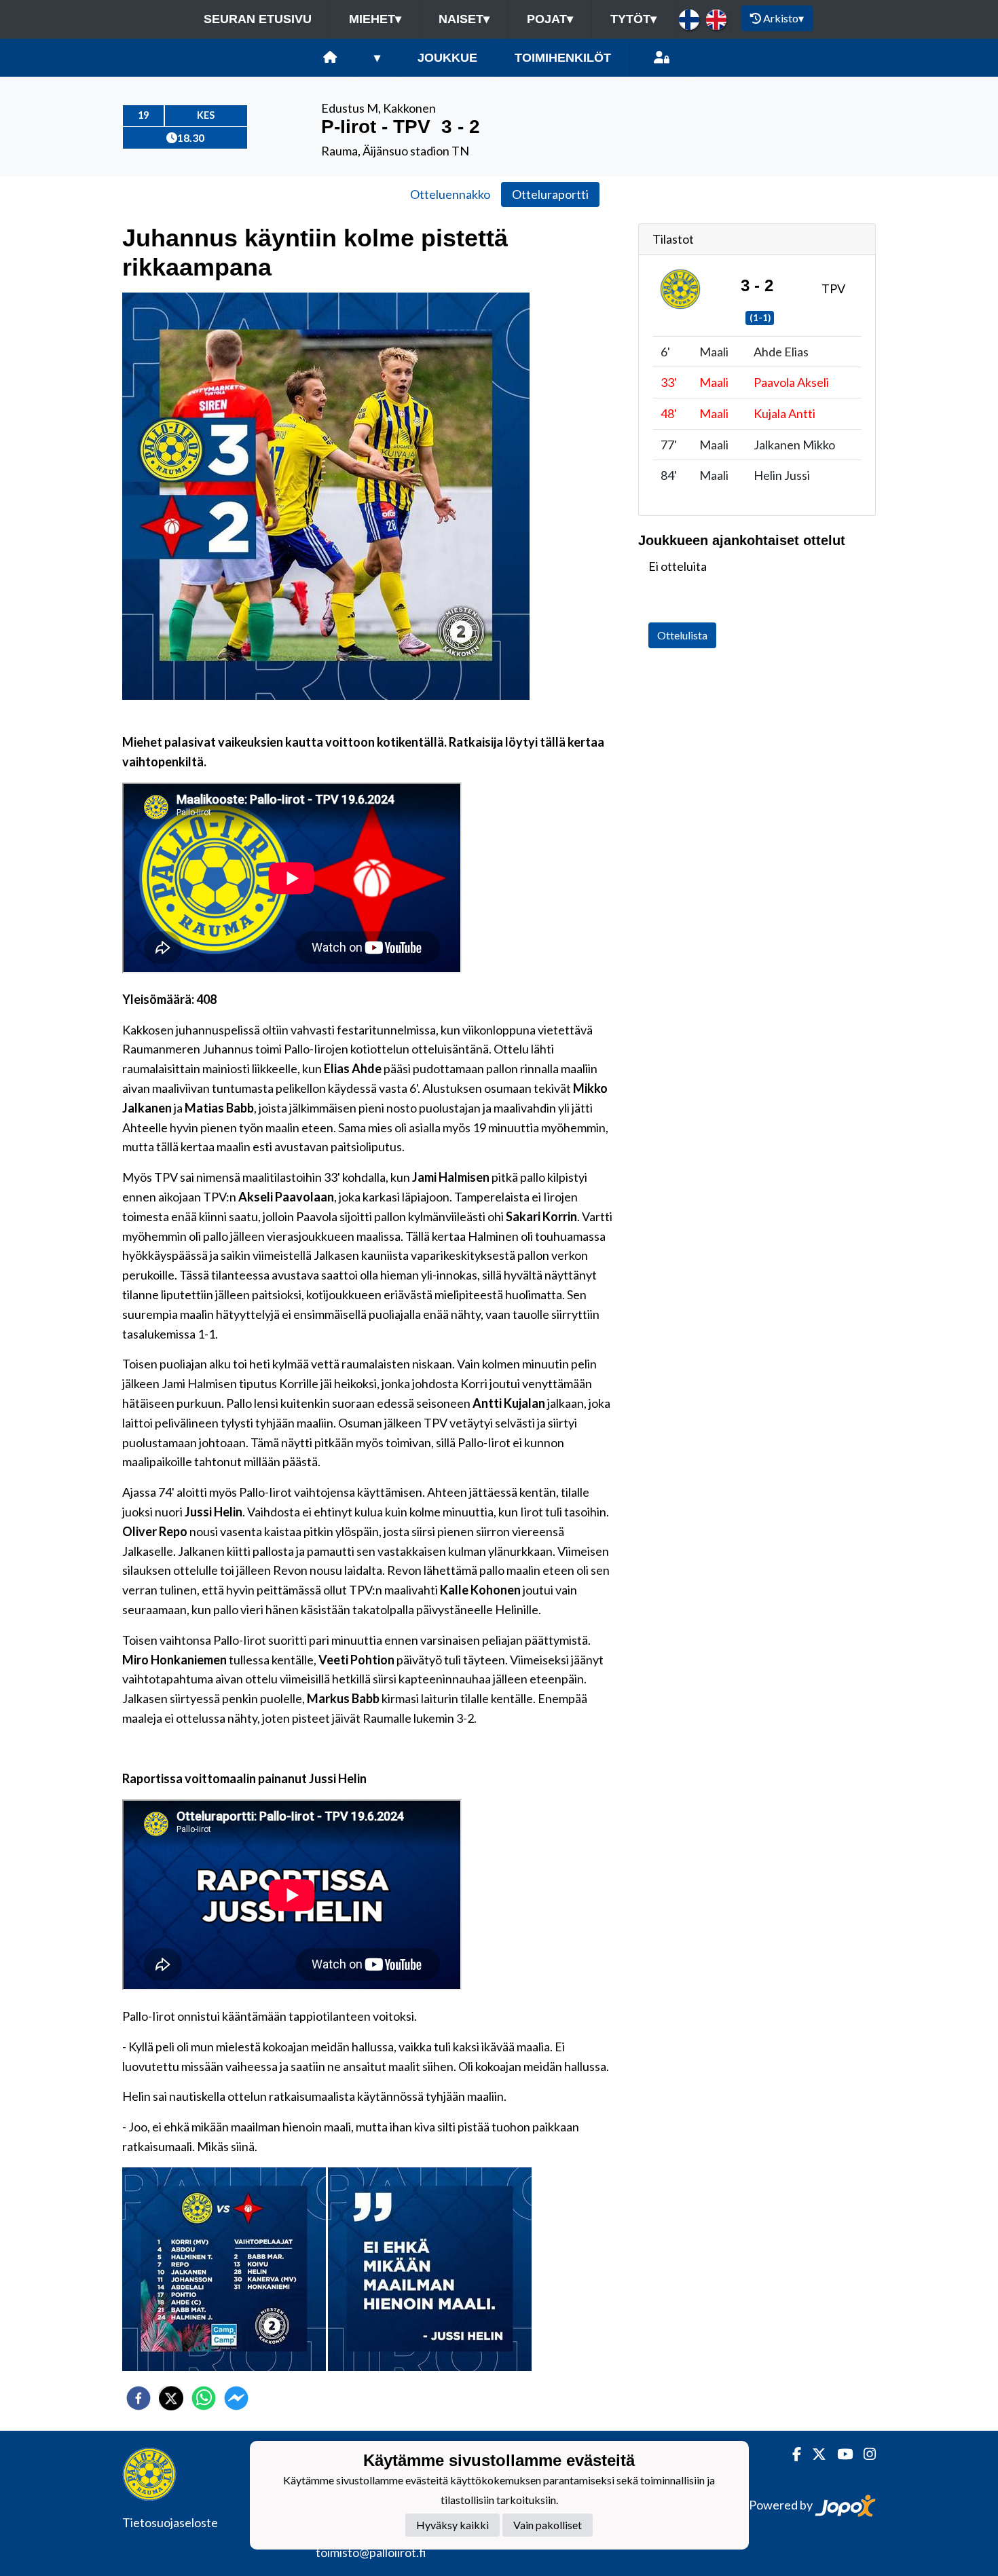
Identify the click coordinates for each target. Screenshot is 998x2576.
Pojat (550, 19)
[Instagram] (864, 2454)
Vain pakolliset (548, 2525)
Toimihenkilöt (563, 58)
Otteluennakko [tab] (450, 194)
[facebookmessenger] (236, 2398)
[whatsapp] (204, 2398)
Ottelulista (682, 635)
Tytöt (633, 19)
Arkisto (783, 18)
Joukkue (447, 58)
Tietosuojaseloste (170, 2522)
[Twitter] (814, 2454)
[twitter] (171, 2398)
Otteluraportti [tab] (550, 194)
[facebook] (138, 2398)
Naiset (464, 19)
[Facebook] (791, 2454)
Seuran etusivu (258, 19)
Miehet (375, 19)
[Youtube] (839, 2454)
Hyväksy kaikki (452, 2525)
